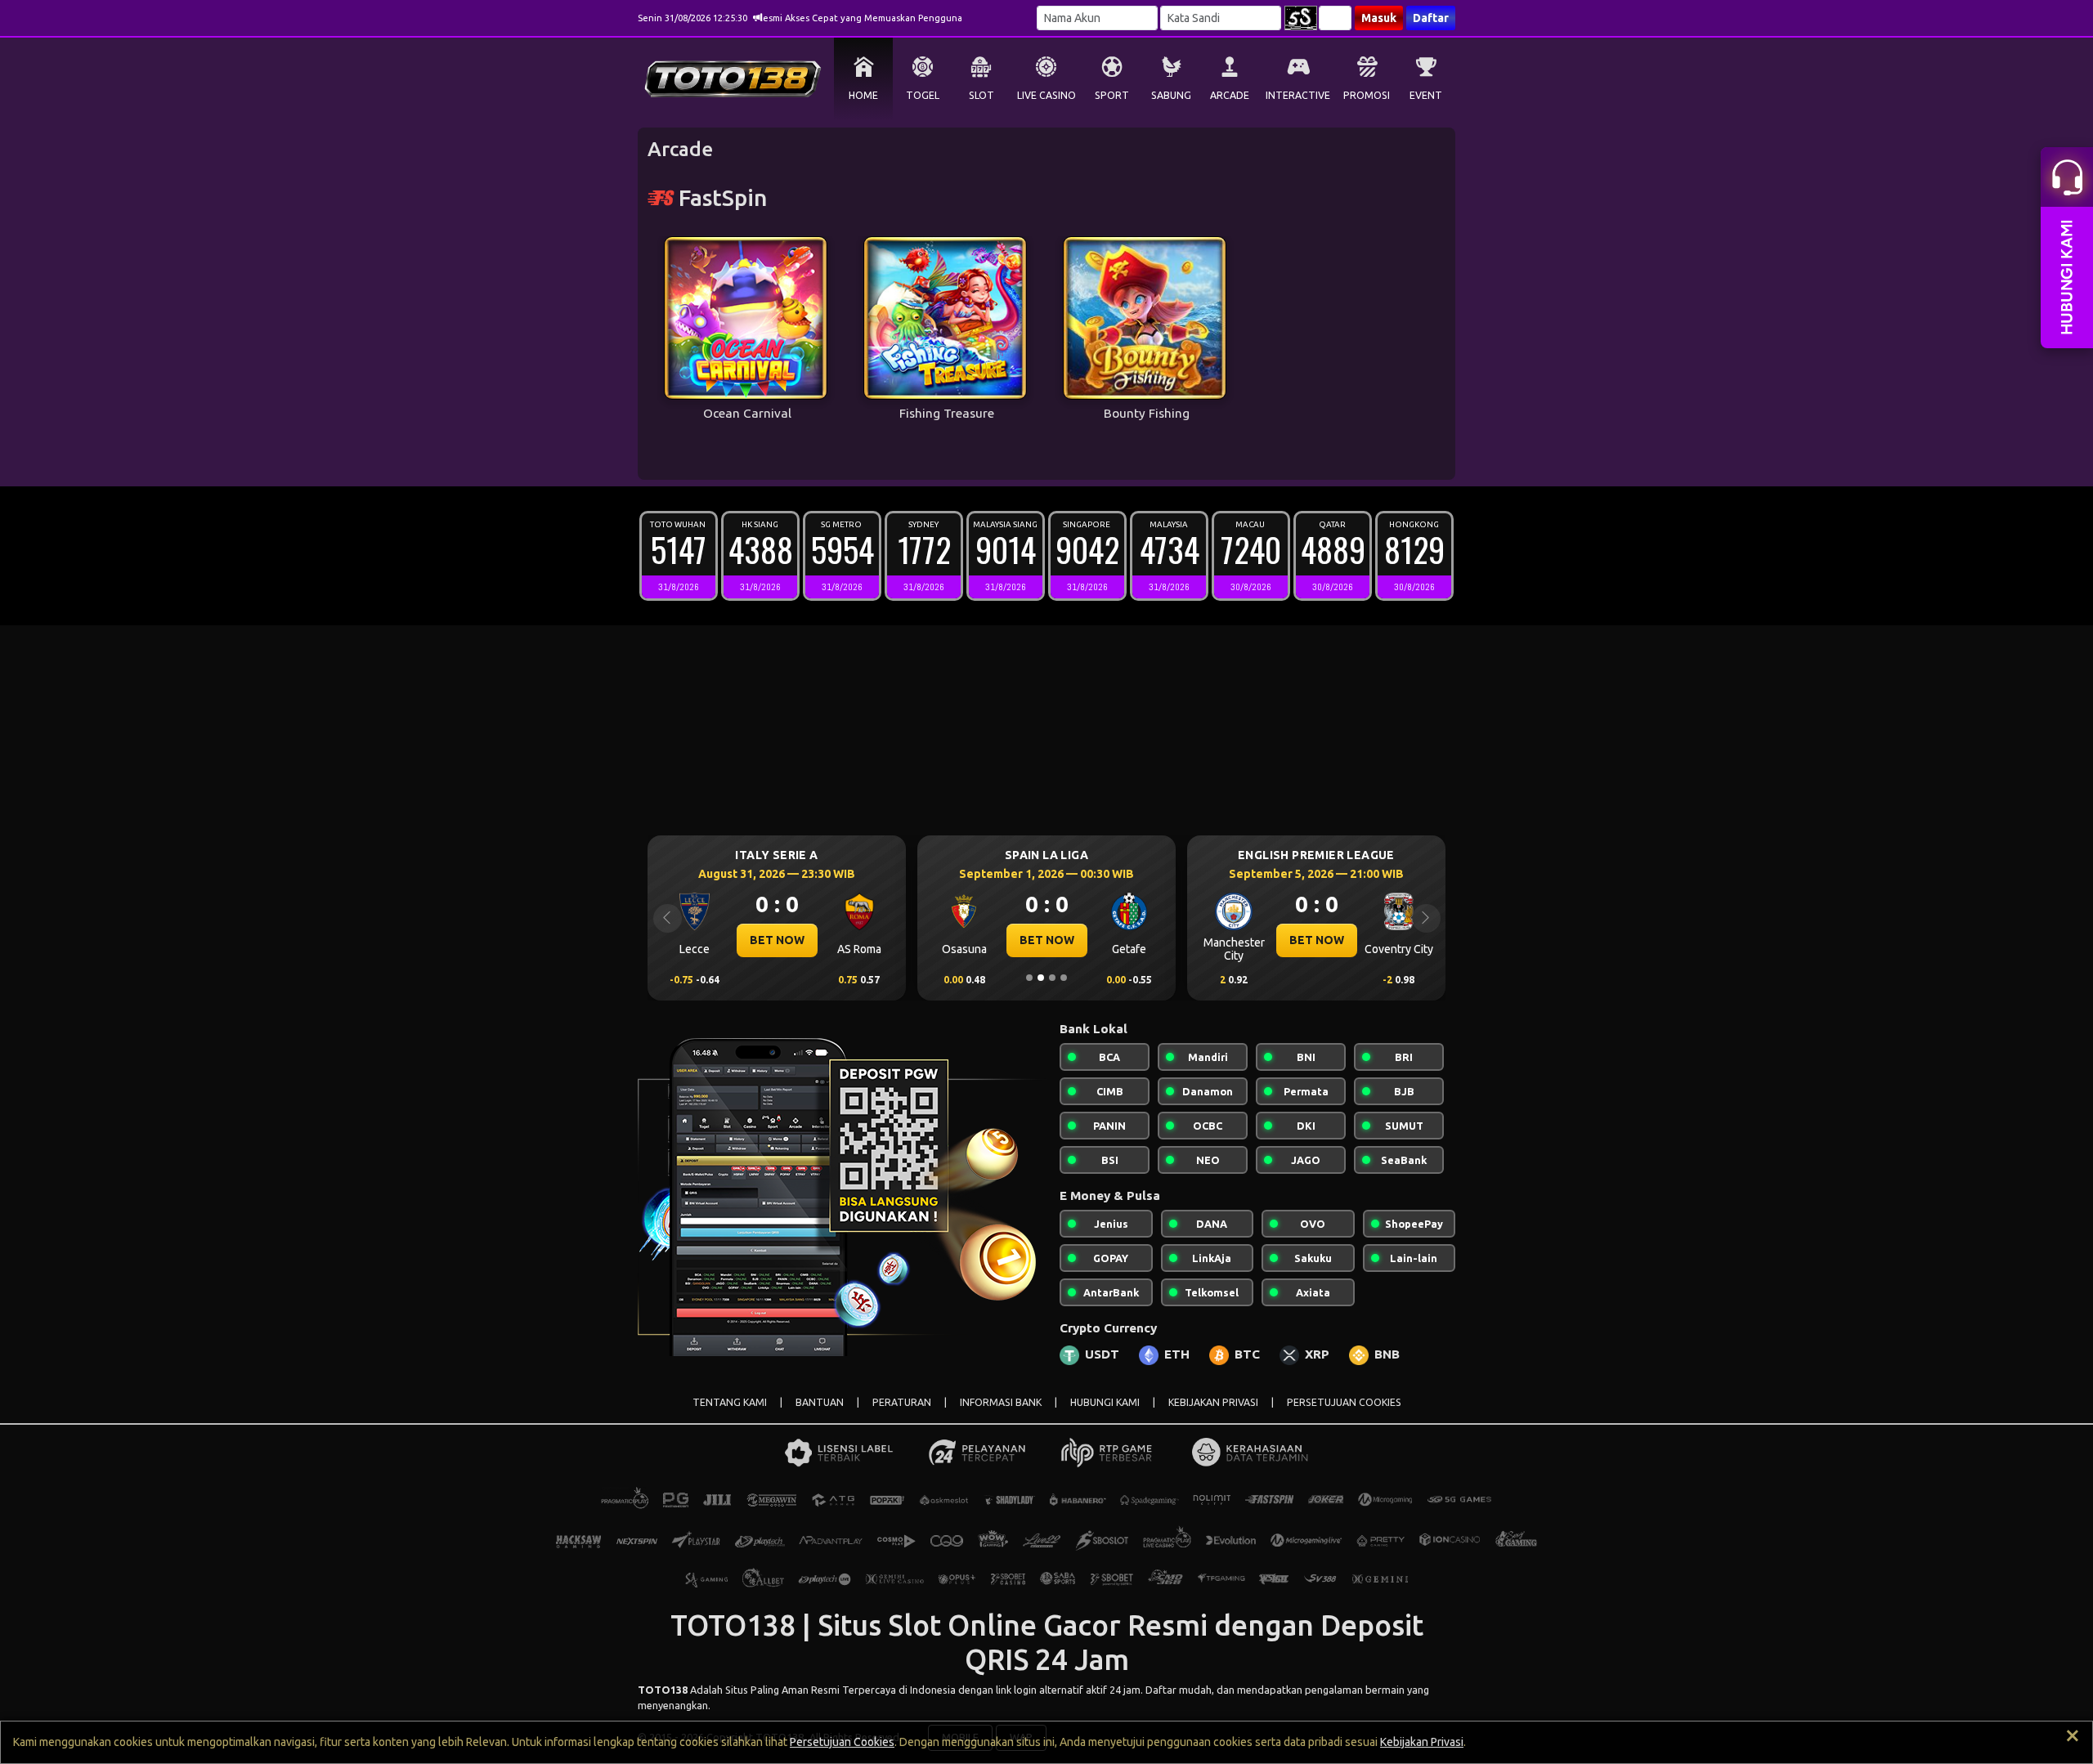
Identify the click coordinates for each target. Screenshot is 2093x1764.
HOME (863, 95)
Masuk (1379, 18)
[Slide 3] (1052, 978)
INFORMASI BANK (1001, 1402)
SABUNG (1171, 95)
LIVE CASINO (1046, 95)
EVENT (1426, 95)
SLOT (982, 95)
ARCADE (1230, 95)
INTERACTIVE (1298, 95)
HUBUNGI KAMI (1105, 1402)
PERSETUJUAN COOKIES (1344, 1402)
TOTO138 (663, 1690)
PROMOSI (1367, 95)
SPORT (1112, 95)
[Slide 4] (1064, 978)
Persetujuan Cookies (842, 1742)
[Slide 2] (1041, 978)
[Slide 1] (1029, 978)
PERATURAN (902, 1402)
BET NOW (777, 940)
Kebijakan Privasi (1422, 1742)
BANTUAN (820, 1402)
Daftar (1431, 18)
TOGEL (923, 95)
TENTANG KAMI (730, 1402)
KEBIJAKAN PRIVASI (1213, 1402)
